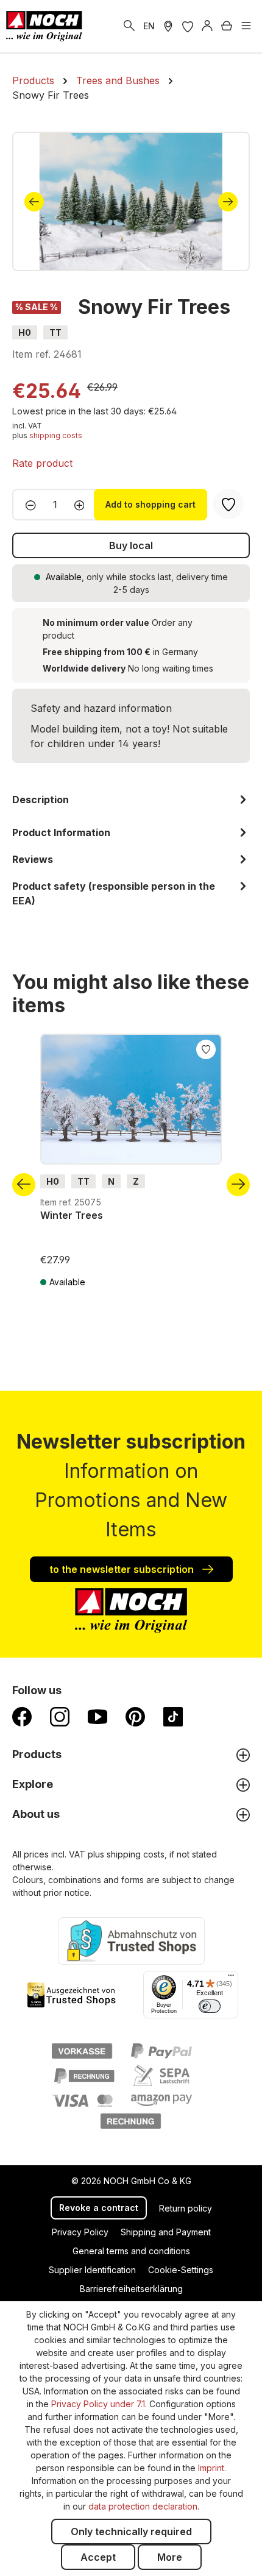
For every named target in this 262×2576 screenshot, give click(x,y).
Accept (98, 2557)
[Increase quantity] (83, 505)
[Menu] (246, 26)
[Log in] (207, 26)
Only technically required (131, 2532)
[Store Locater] (168, 26)
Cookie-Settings (181, 2270)
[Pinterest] (135, 1716)
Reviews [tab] (33, 859)
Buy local (131, 545)
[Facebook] (22, 1716)
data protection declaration (143, 2506)
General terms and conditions (131, 2251)
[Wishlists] (188, 26)
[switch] (210, 2006)
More (170, 2557)
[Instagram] (60, 1716)
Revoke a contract (99, 2208)
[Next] (228, 202)
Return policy (186, 2208)
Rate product (42, 463)
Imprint (211, 2468)
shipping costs (56, 435)
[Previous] (34, 202)
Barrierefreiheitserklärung (131, 2289)
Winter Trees (72, 1215)
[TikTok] (173, 1716)
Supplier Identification (92, 2270)
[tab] (131, 804)
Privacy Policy (80, 2232)
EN (149, 26)
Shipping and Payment (166, 2232)
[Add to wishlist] (206, 1048)
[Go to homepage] (44, 26)
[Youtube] (97, 1716)
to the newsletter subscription (123, 1569)
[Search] (129, 26)
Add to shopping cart (150, 504)
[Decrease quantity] (27, 505)
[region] (131, 201)
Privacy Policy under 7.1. (99, 2404)
